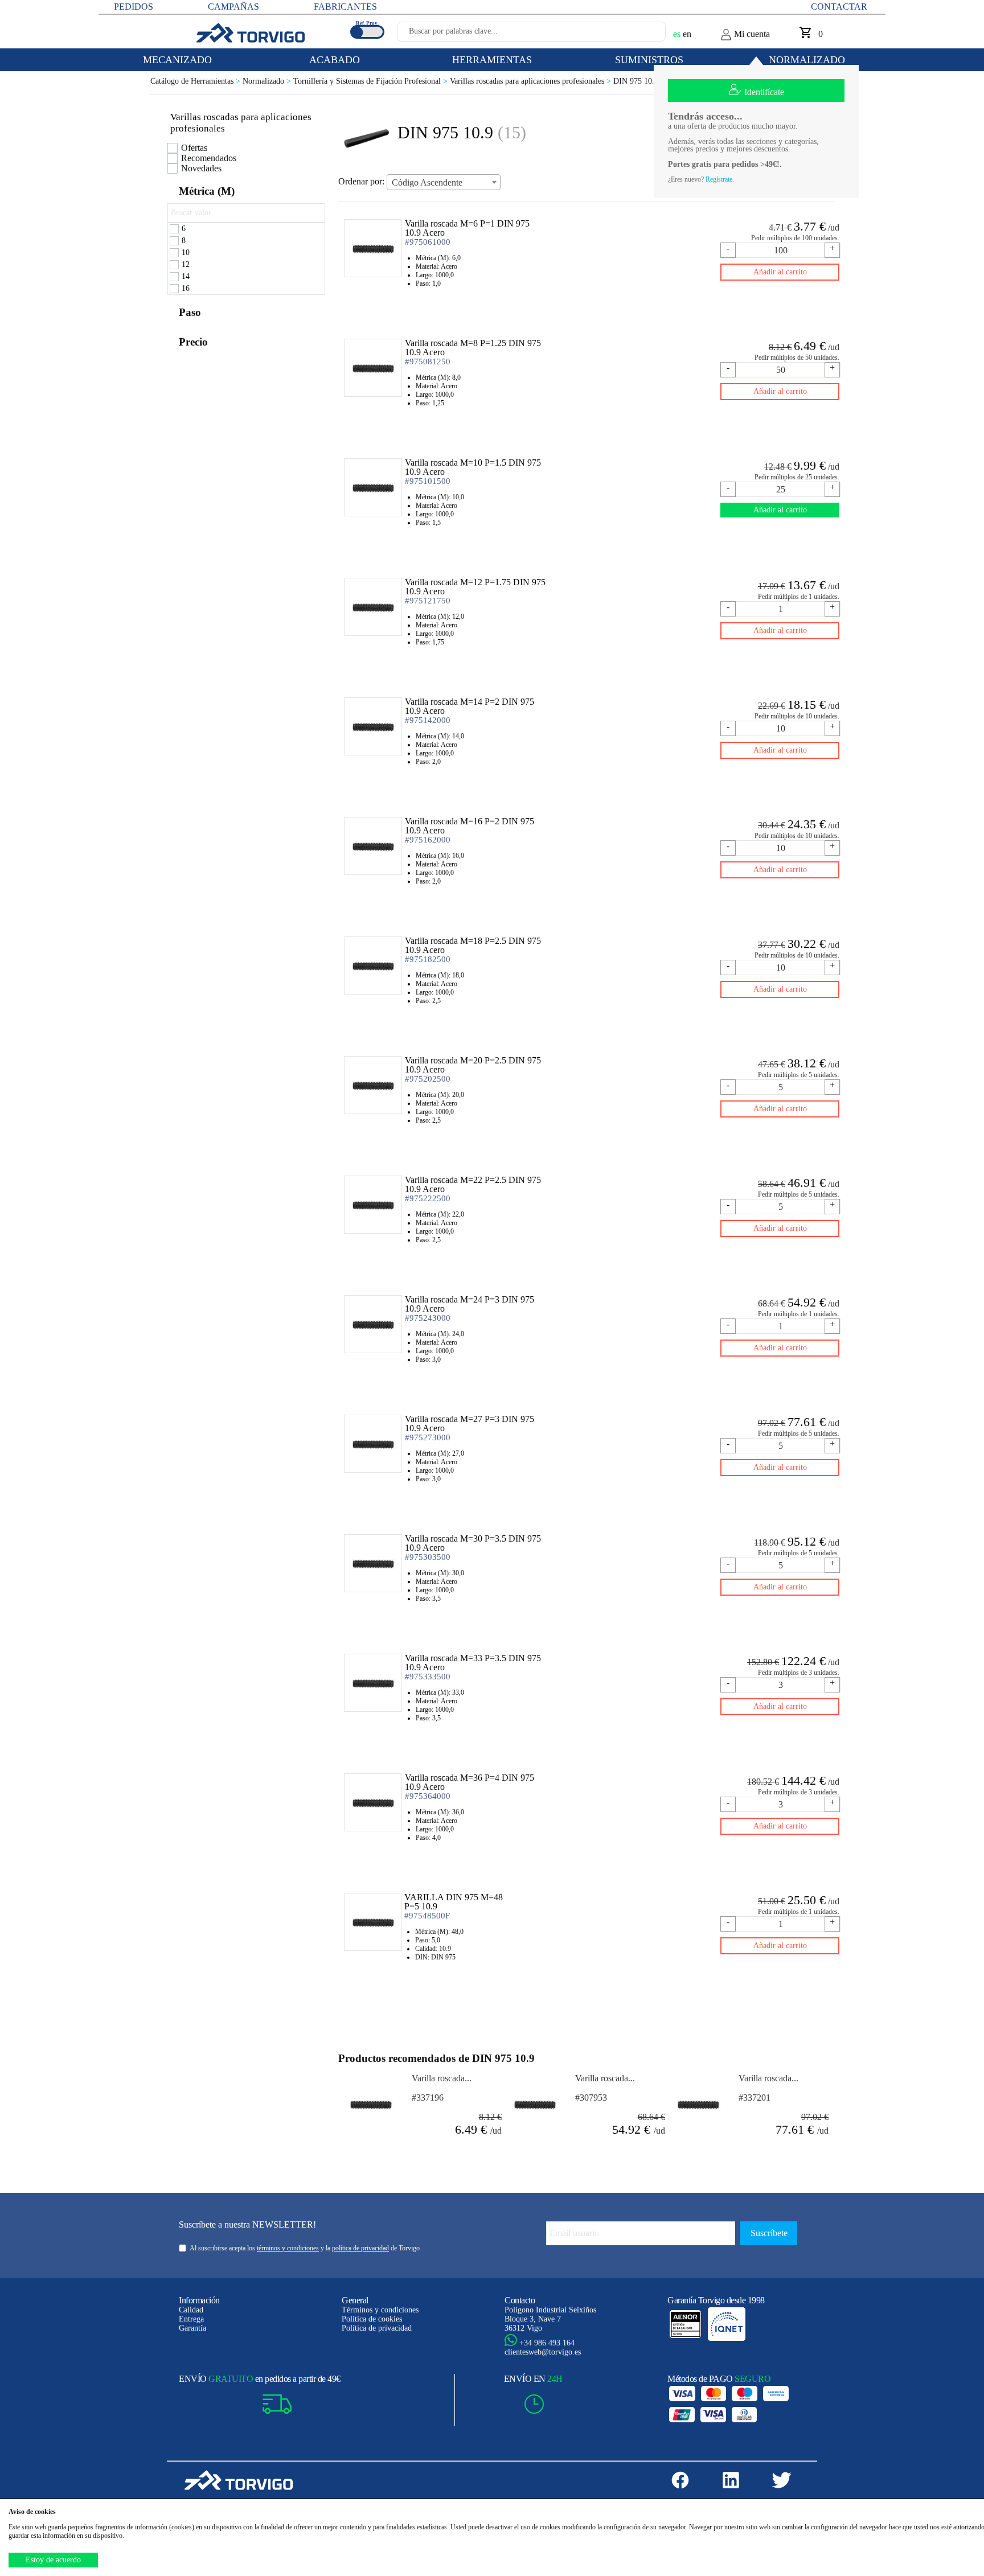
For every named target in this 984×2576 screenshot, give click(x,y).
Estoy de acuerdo (53, 2560)
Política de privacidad (377, 2328)
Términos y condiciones (380, 2310)
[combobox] (444, 182)
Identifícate (764, 92)
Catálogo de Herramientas (196, 81)
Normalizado (268, 81)
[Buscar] (643, 35)
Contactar (839, 7)
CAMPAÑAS (233, 7)
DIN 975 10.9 (636, 81)
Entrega (191, 2319)
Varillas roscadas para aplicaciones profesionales (532, 81)
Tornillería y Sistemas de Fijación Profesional (372, 81)
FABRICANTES (345, 7)
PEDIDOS (134, 7)
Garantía (192, 2328)
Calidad (191, 2310)
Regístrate (719, 179)
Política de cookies (372, 2319)
